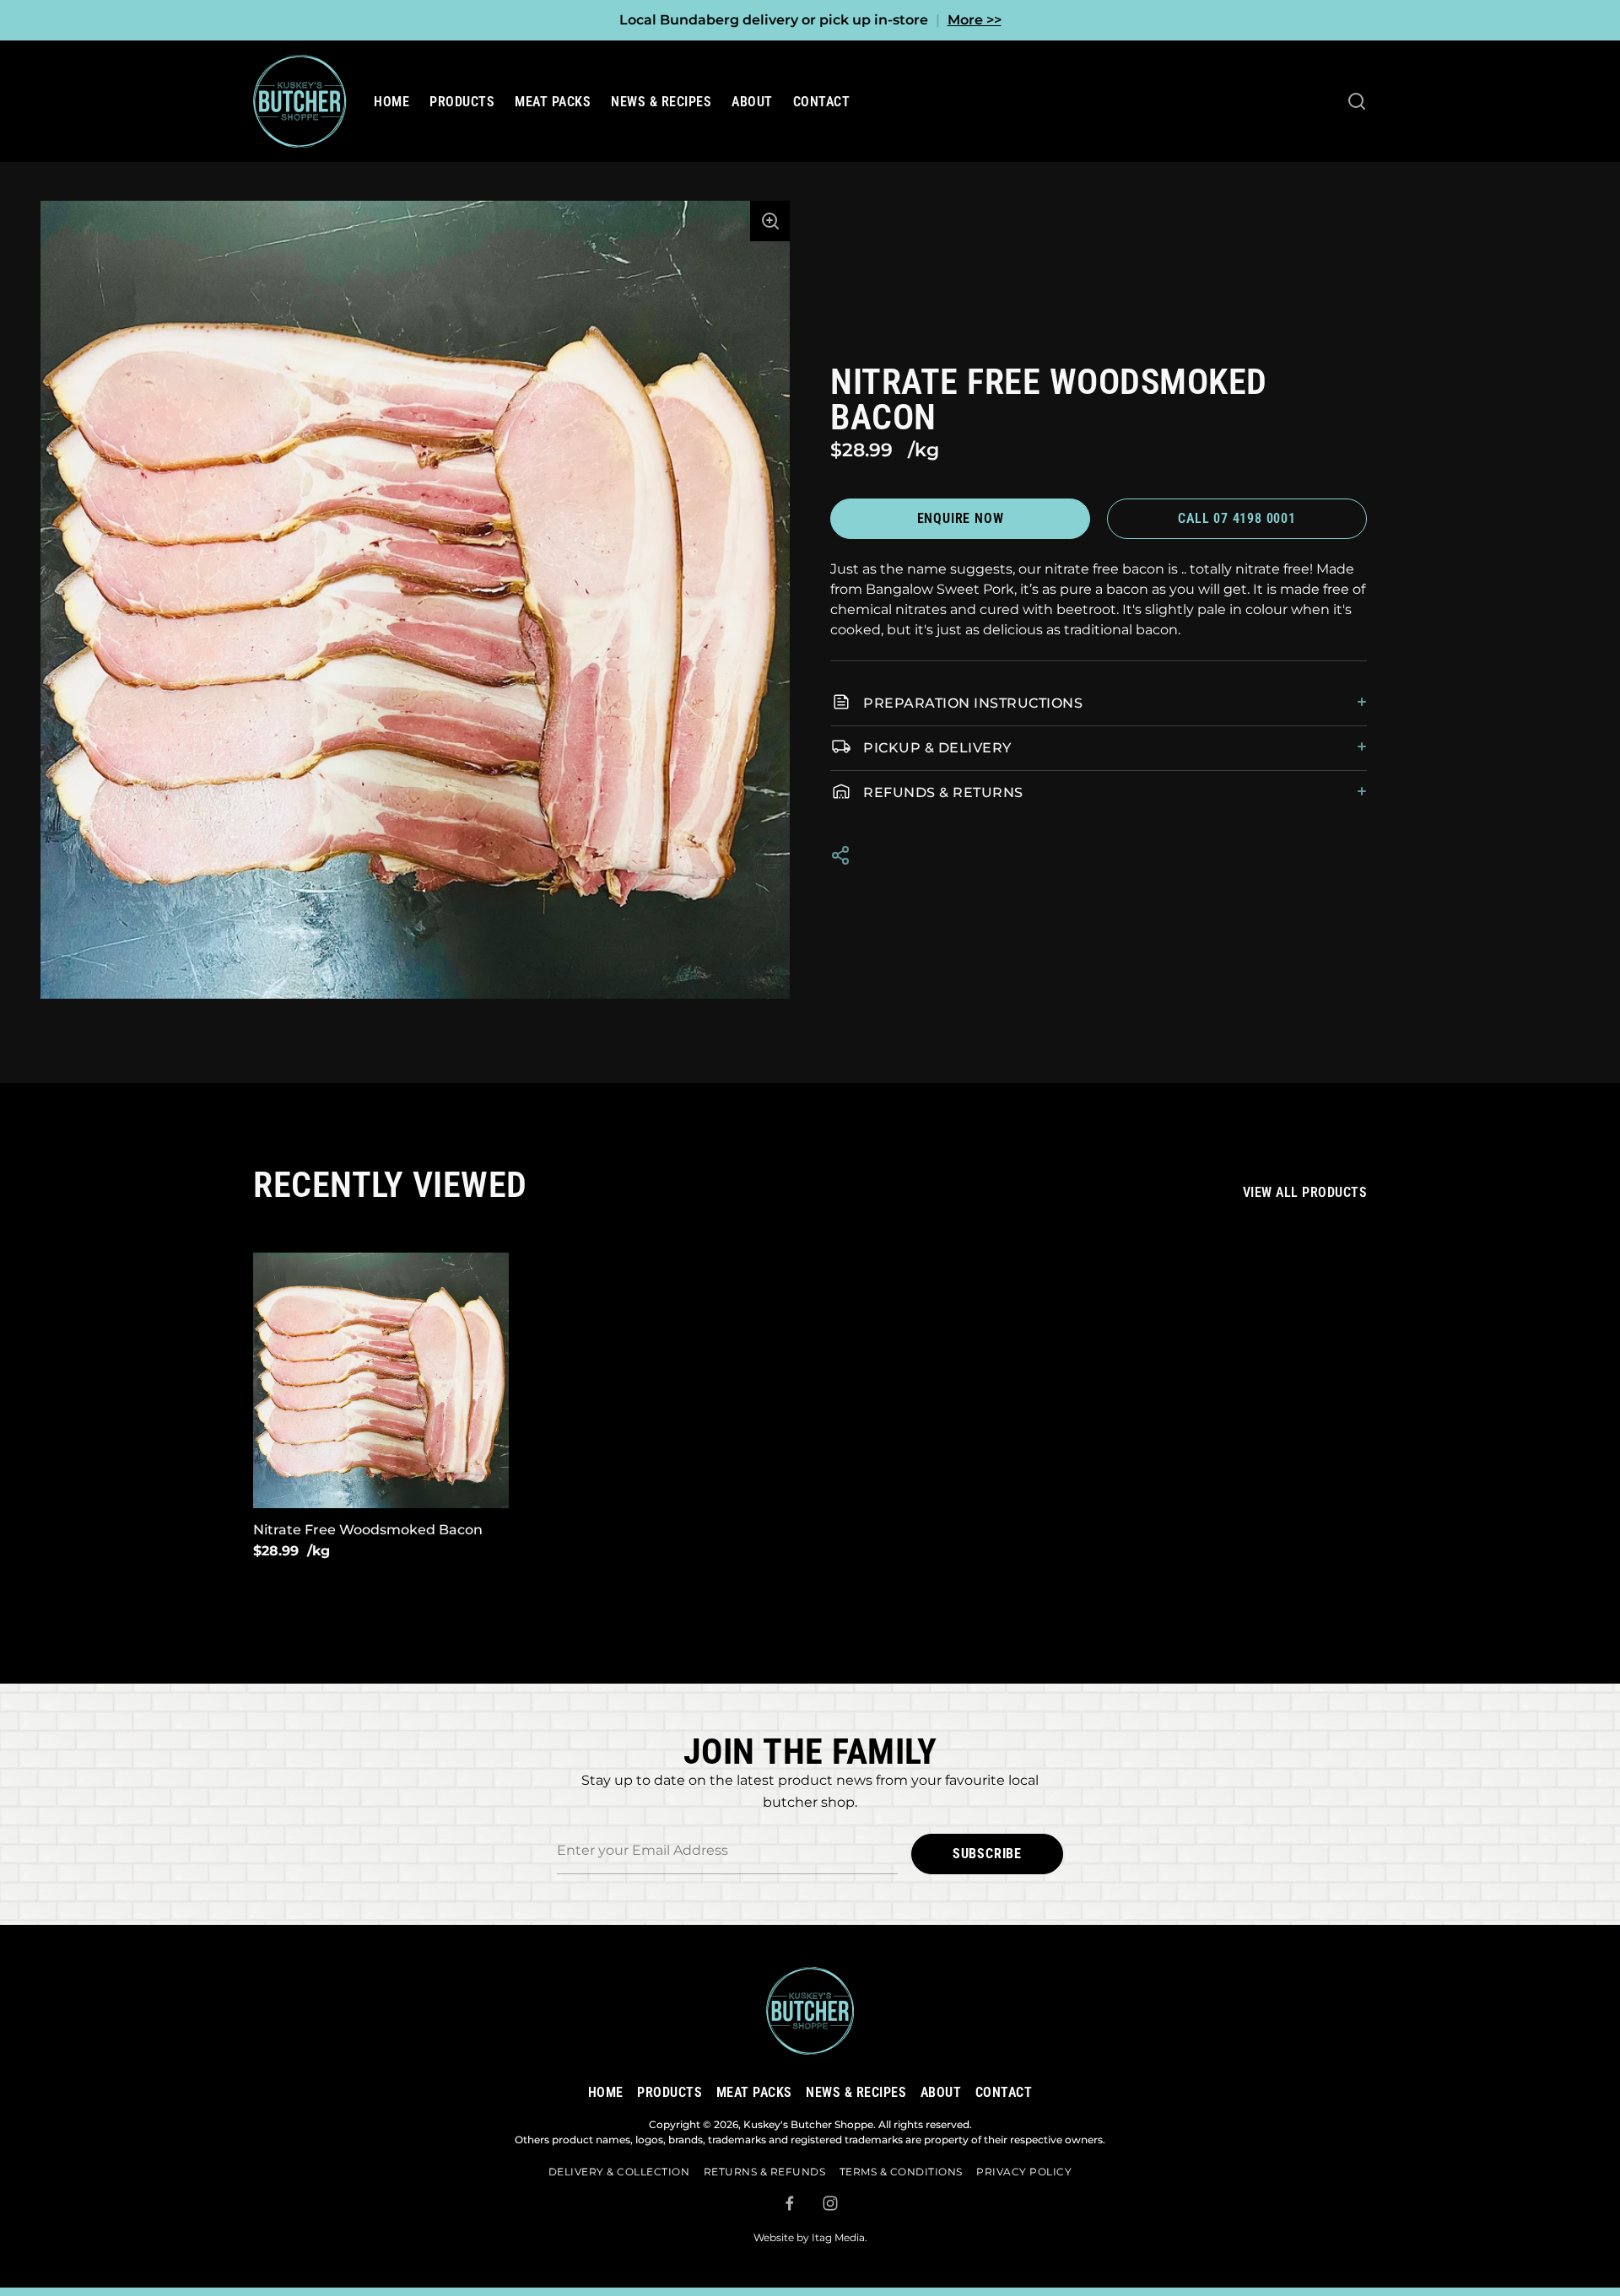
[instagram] (830, 2203)
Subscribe (987, 1854)
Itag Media (838, 2237)
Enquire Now (961, 518)
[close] (1357, 101)
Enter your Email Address (643, 1823)
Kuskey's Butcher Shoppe (808, 2124)
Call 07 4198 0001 (1237, 518)
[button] (770, 221)
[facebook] (790, 2203)
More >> (975, 20)
